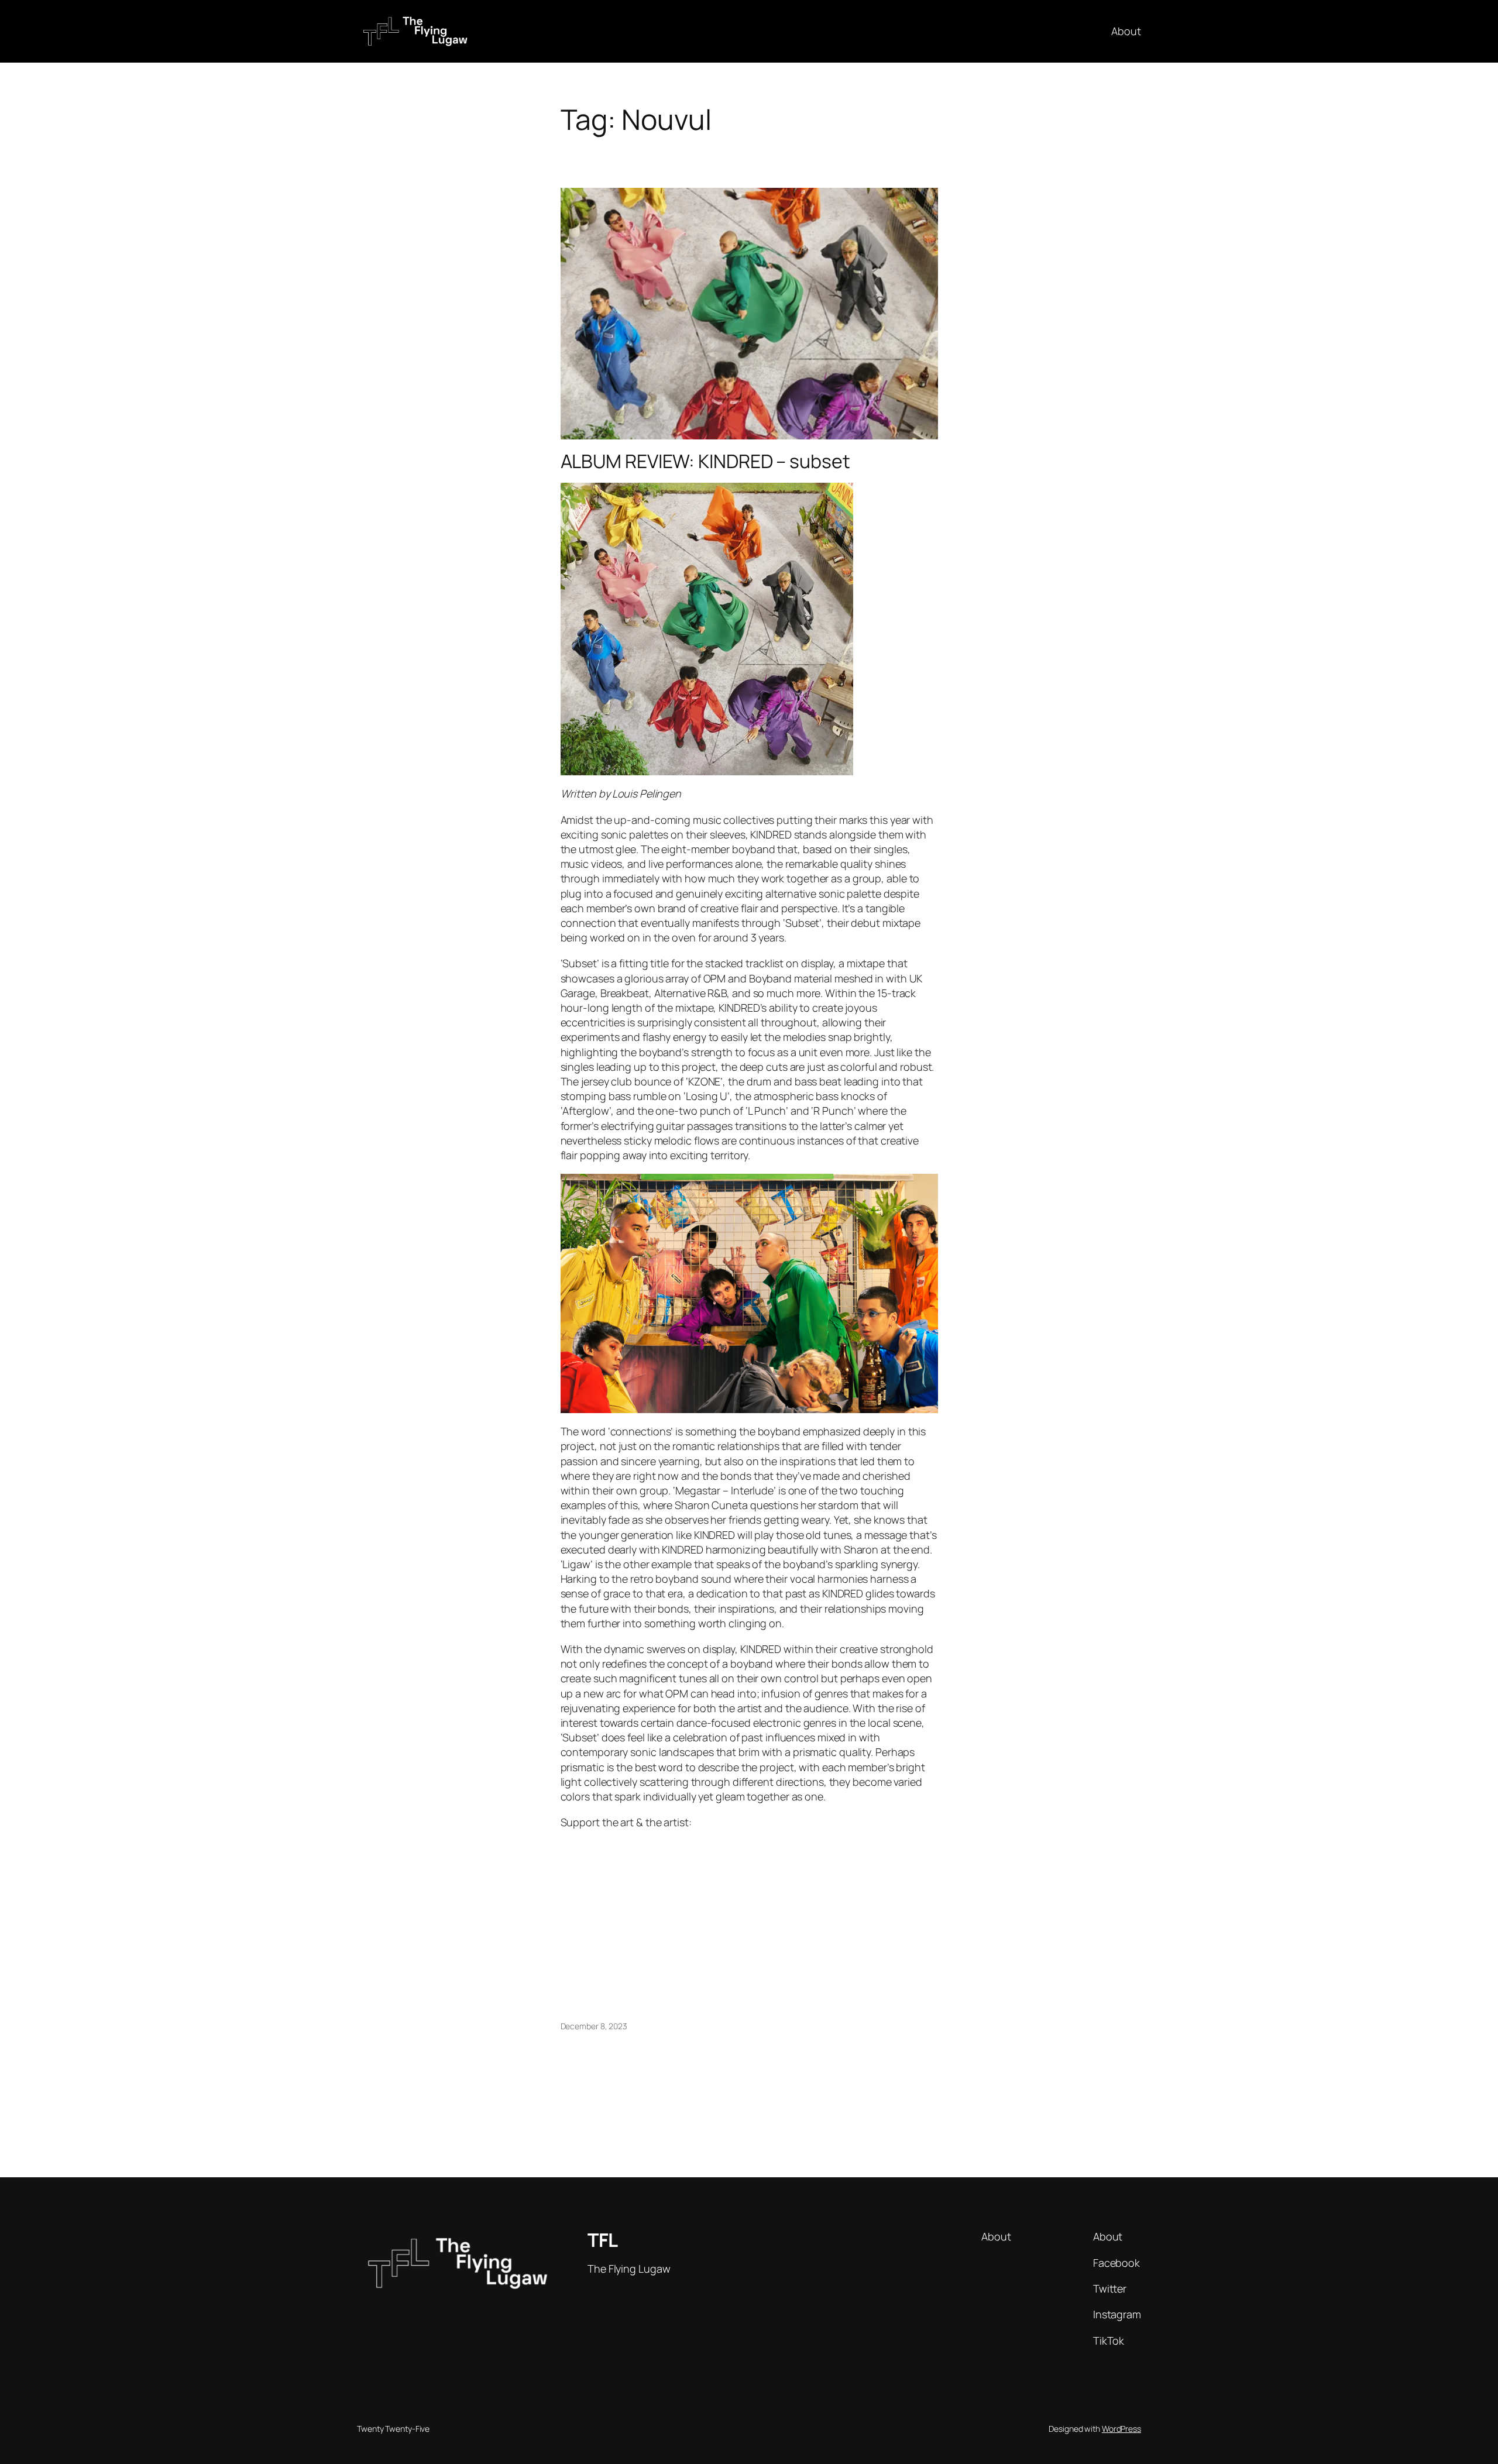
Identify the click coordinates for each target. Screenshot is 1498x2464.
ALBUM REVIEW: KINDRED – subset (705, 461)
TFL (603, 2240)
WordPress (1121, 2429)
